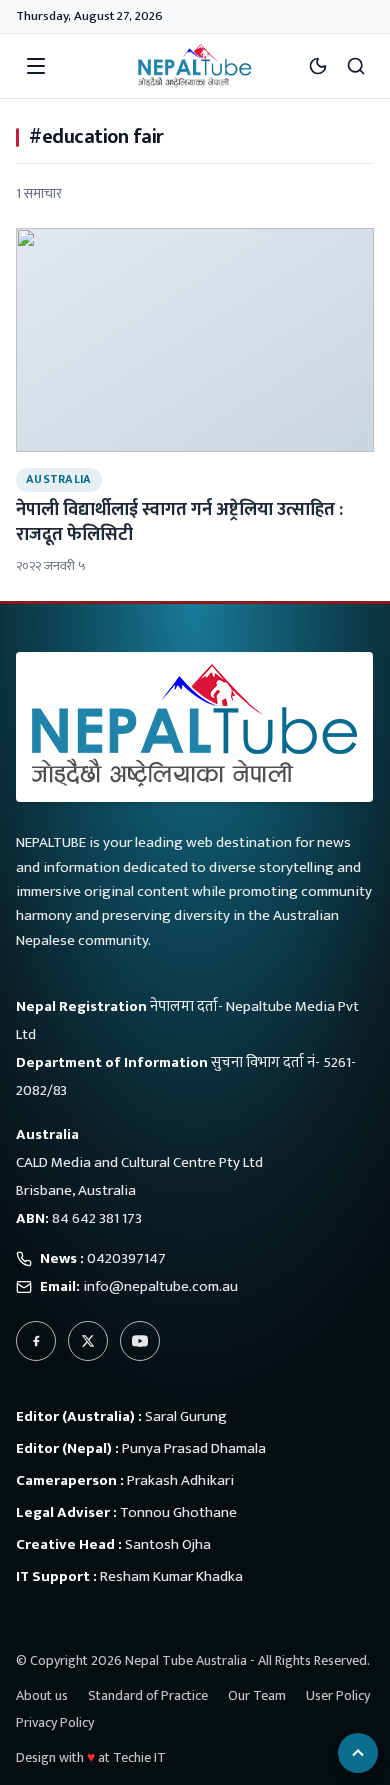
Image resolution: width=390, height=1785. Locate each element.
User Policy (338, 1695)
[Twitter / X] (88, 1341)
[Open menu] (36, 66)
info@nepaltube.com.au (160, 1286)
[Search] (356, 66)
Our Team (257, 1695)
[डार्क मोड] (318, 66)
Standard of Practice (148, 1695)
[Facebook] (36, 1341)
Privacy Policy (55, 1722)
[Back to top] (358, 1753)
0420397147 (126, 1258)
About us (42, 1695)
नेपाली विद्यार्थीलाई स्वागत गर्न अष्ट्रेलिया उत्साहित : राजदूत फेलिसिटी (179, 522)
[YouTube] (140, 1341)
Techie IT (139, 1757)
